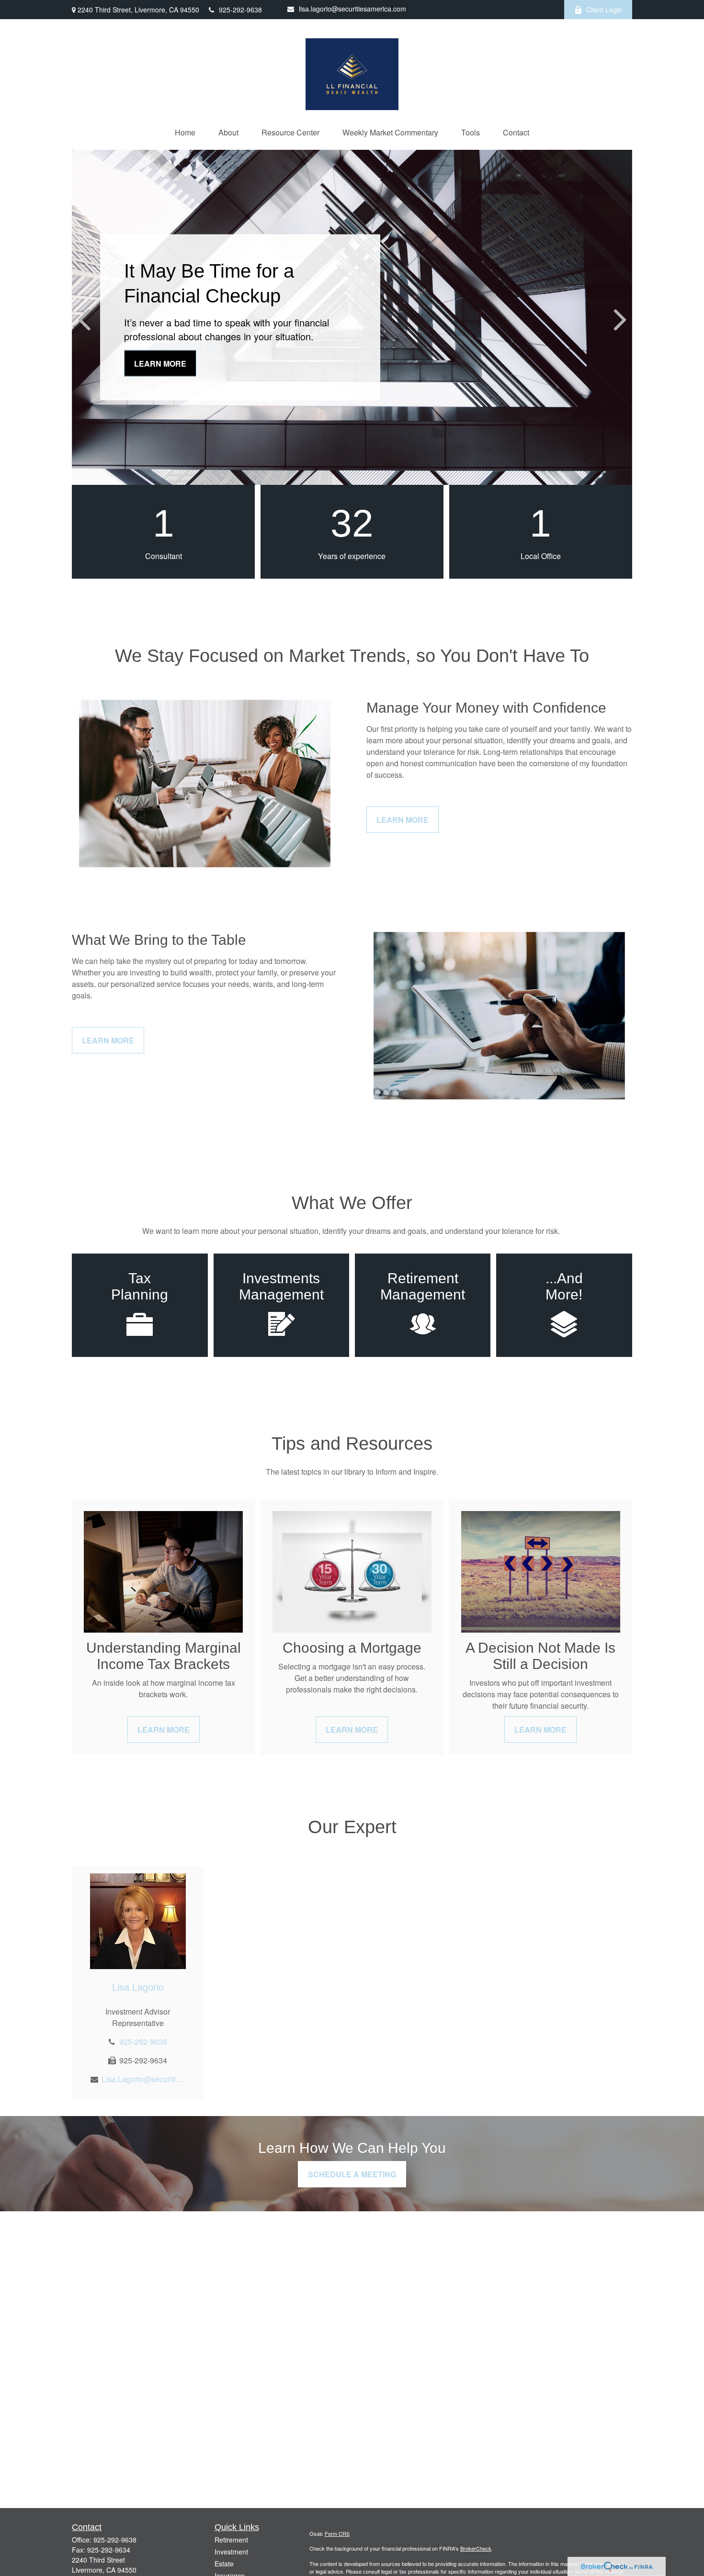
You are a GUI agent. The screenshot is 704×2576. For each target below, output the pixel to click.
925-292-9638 (240, 10)
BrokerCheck (476, 2548)
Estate (224, 2564)
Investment (231, 2552)
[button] (185, 132)
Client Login (604, 10)
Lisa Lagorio (138, 1987)
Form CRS (337, 2533)
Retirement (231, 2540)
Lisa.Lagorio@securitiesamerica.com (143, 2079)
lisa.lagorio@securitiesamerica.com (352, 9)
